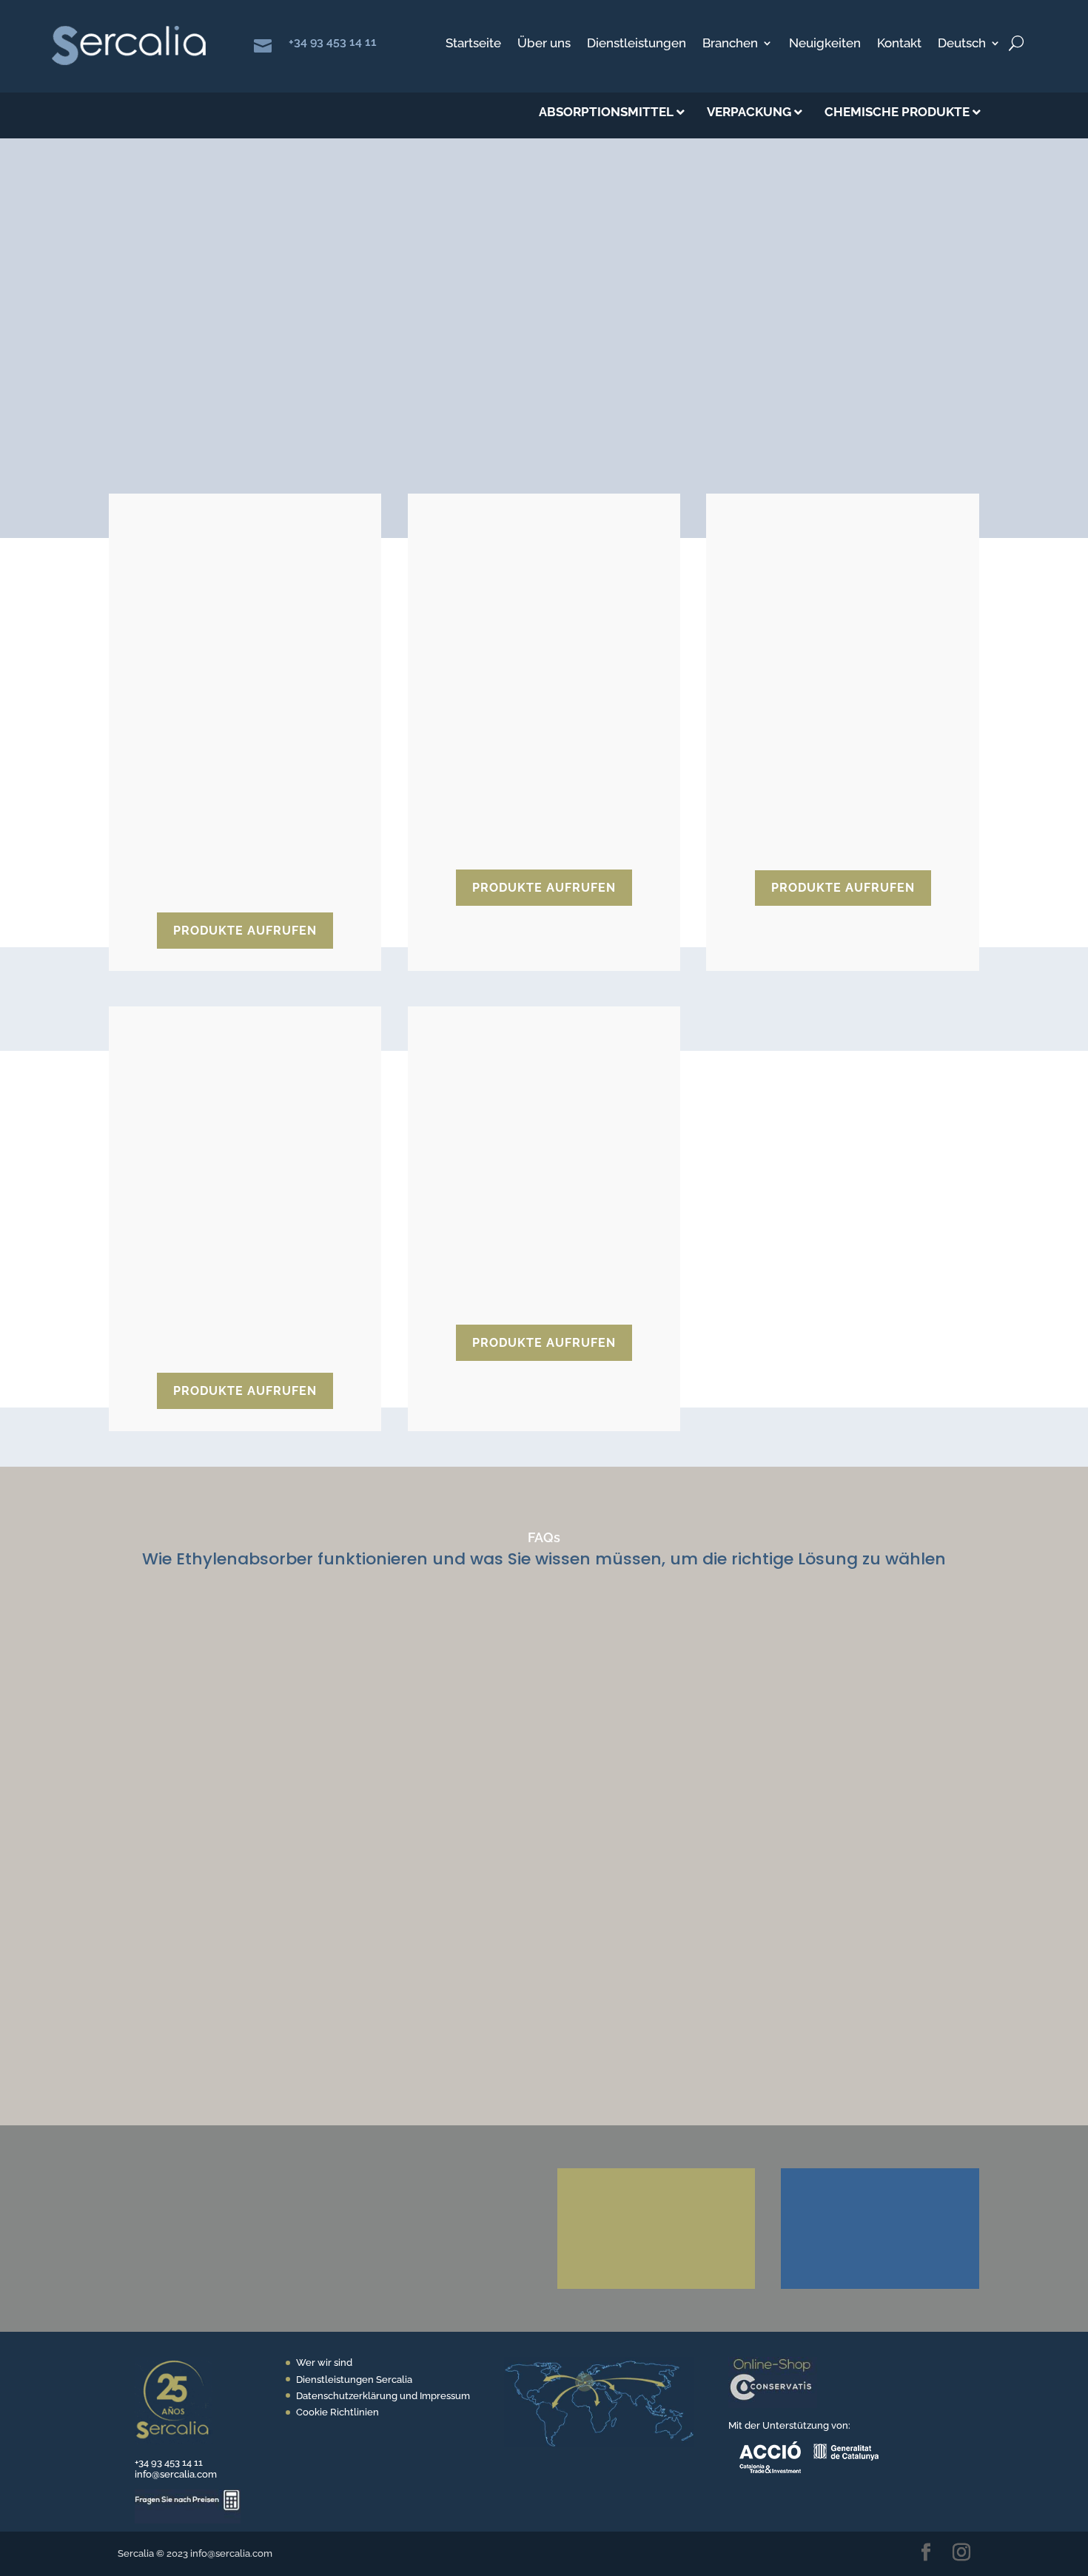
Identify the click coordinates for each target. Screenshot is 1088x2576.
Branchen (730, 44)
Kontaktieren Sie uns (642, 2140)
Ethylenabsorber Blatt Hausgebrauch (222, 1203)
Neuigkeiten (825, 44)
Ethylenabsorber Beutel (228, 737)
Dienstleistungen (637, 44)
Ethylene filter (490, 737)
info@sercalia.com (176, 2474)
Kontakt (899, 44)
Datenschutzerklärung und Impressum (383, 2396)
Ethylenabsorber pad (816, 694)
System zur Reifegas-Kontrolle (519, 1183)
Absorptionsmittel (251, 241)
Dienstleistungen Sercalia (354, 2380)
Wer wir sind (324, 2363)
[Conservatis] (773, 2405)
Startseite (473, 44)
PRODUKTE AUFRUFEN (245, 931)
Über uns (544, 44)
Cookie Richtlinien (338, 2412)
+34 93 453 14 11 (333, 42)
